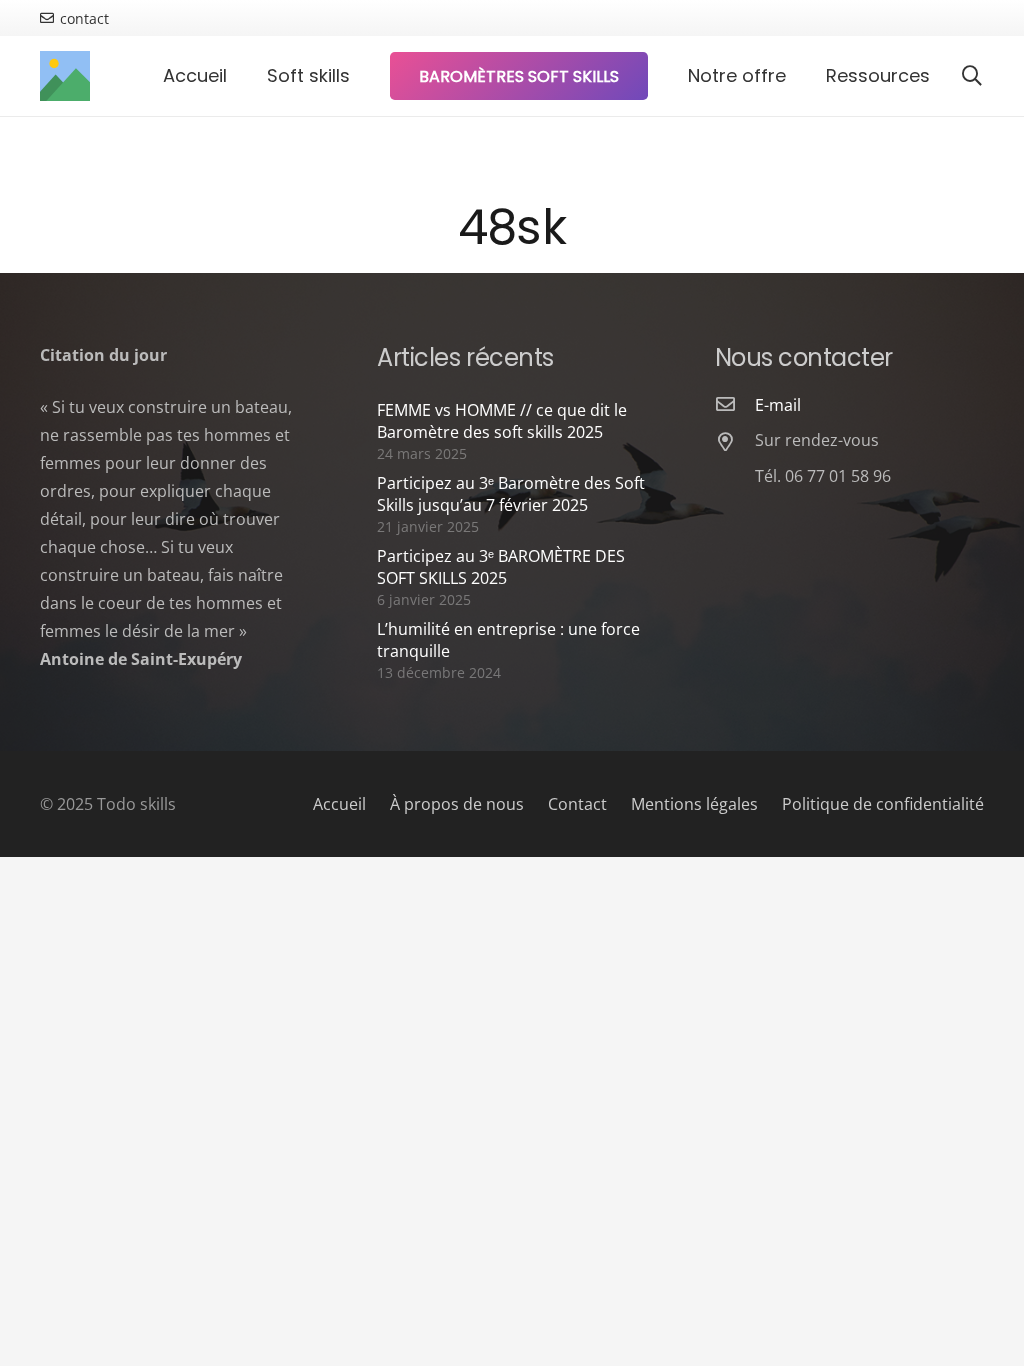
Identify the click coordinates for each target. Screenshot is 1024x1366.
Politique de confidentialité (883, 804)
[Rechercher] (972, 76)
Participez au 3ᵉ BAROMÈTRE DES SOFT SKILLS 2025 (501, 567)
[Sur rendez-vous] (735, 443)
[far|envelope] (735, 405)
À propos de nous (457, 804)
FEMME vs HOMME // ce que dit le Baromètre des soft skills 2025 (502, 421)
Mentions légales (694, 804)
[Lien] (65, 76)
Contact (577, 804)
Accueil (339, 804)
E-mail (778, 405)
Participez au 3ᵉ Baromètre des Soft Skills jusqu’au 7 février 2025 (511, 494)
